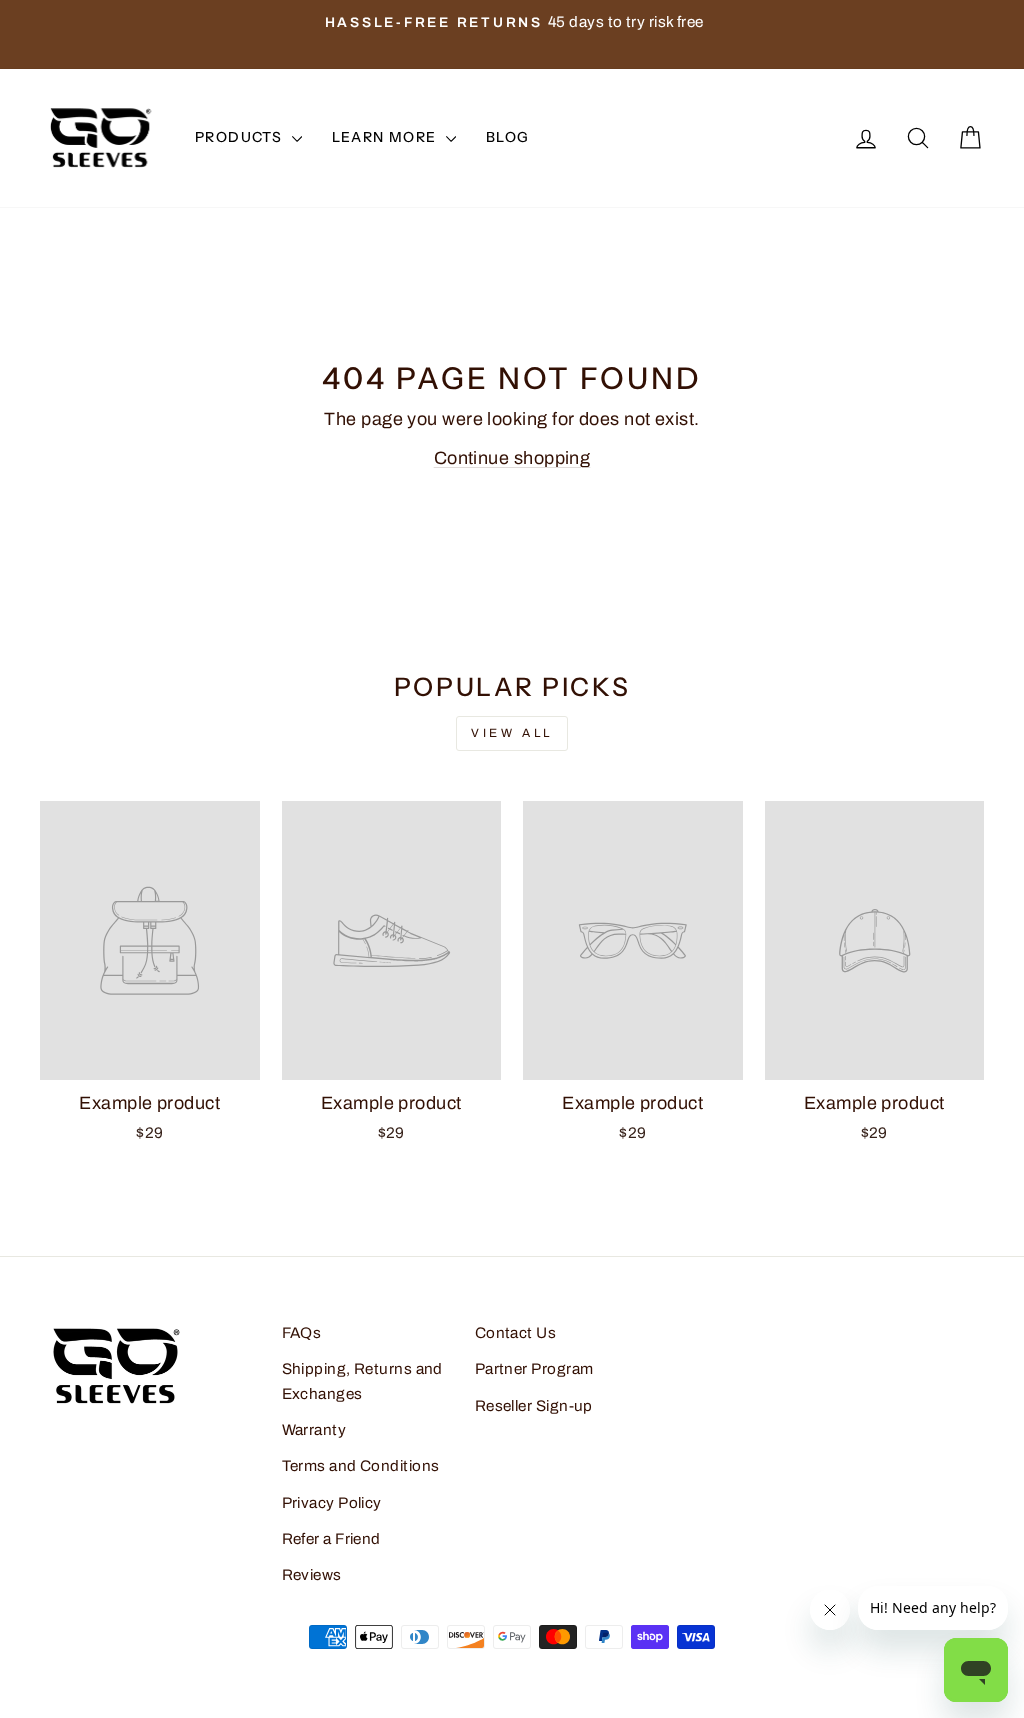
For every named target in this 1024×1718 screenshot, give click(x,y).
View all (512, 733)
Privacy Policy (332, 1503)
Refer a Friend (331, 1539)
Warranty (314, 1430)
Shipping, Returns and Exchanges (362, 1381)
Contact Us (516, 1333)
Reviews (312, 1575)
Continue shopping (512, 458)
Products (241, 137)
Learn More (386, 137)
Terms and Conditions (361, 1466)
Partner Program (534, 1369)
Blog (508, 137)
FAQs (302, 1333)
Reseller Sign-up (534, 1406)
